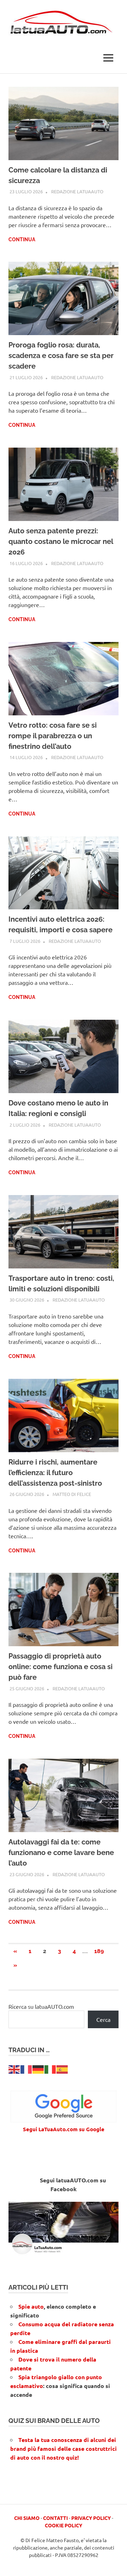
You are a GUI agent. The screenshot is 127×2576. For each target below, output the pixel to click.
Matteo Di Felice (72, 1494)
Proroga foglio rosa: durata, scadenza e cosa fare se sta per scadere (61, 356)
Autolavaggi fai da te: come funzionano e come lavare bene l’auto (61, 1853)
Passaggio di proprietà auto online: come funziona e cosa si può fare (61, 1667)
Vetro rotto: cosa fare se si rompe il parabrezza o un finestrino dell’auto (53, 736)
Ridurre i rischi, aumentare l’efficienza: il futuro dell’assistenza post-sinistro (55, 1473)
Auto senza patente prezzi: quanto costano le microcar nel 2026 (61, 541)
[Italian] (50, 2069)
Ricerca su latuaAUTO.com (41, 2006)
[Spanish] (62, 2069)
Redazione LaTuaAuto (77, 191)
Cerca (103, 2019)
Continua (22, 240)
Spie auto (31, 2306)
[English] (14, 2069)
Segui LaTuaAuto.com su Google (64, 2129)
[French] (26, 2069)
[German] (38, 2069)
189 (99, 1951)
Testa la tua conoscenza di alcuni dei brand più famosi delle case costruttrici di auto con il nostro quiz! (64, 2448)
